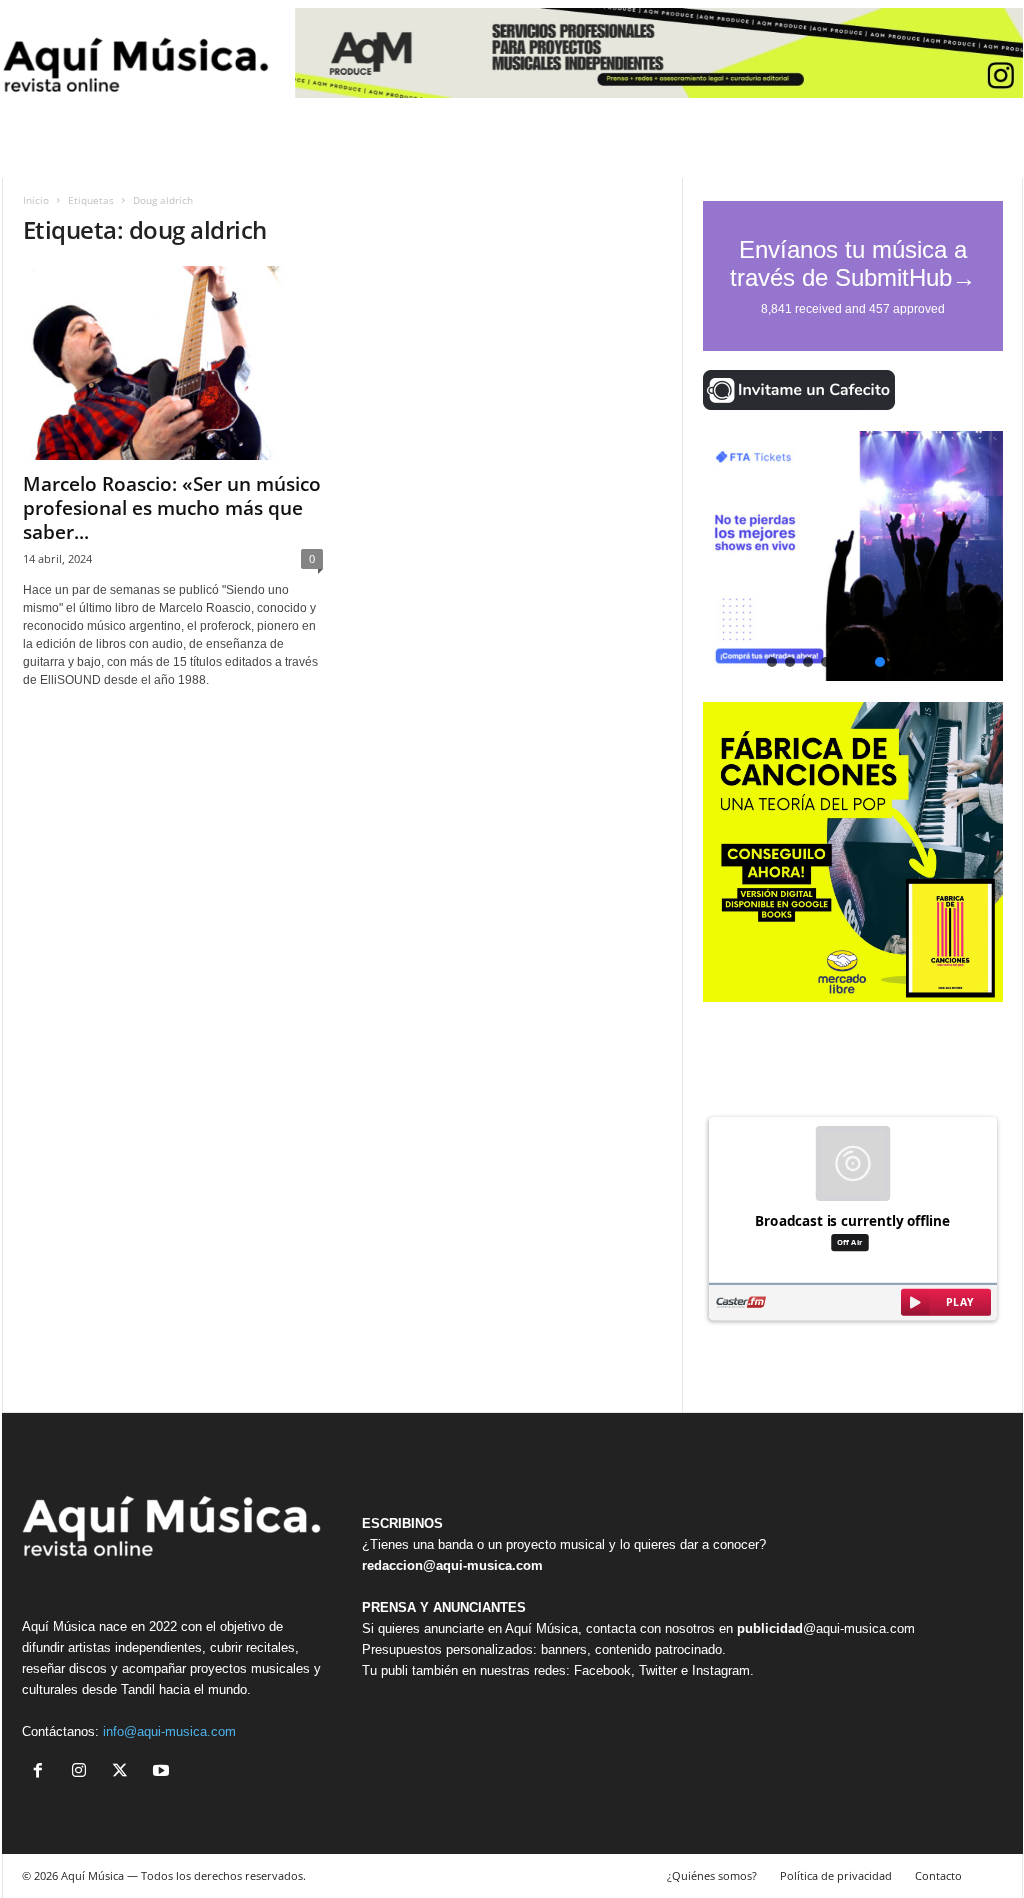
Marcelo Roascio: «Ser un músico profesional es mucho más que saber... (172, 508)
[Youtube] (163, 1772)
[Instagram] (83, 1772)
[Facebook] (42, 1772)
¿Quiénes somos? (712, 1875)
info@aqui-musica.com (169, 1731)
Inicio (36, 200)
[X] (124, 1772)
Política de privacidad (836, 1875)
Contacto (938, 1875)
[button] (853, 556)
